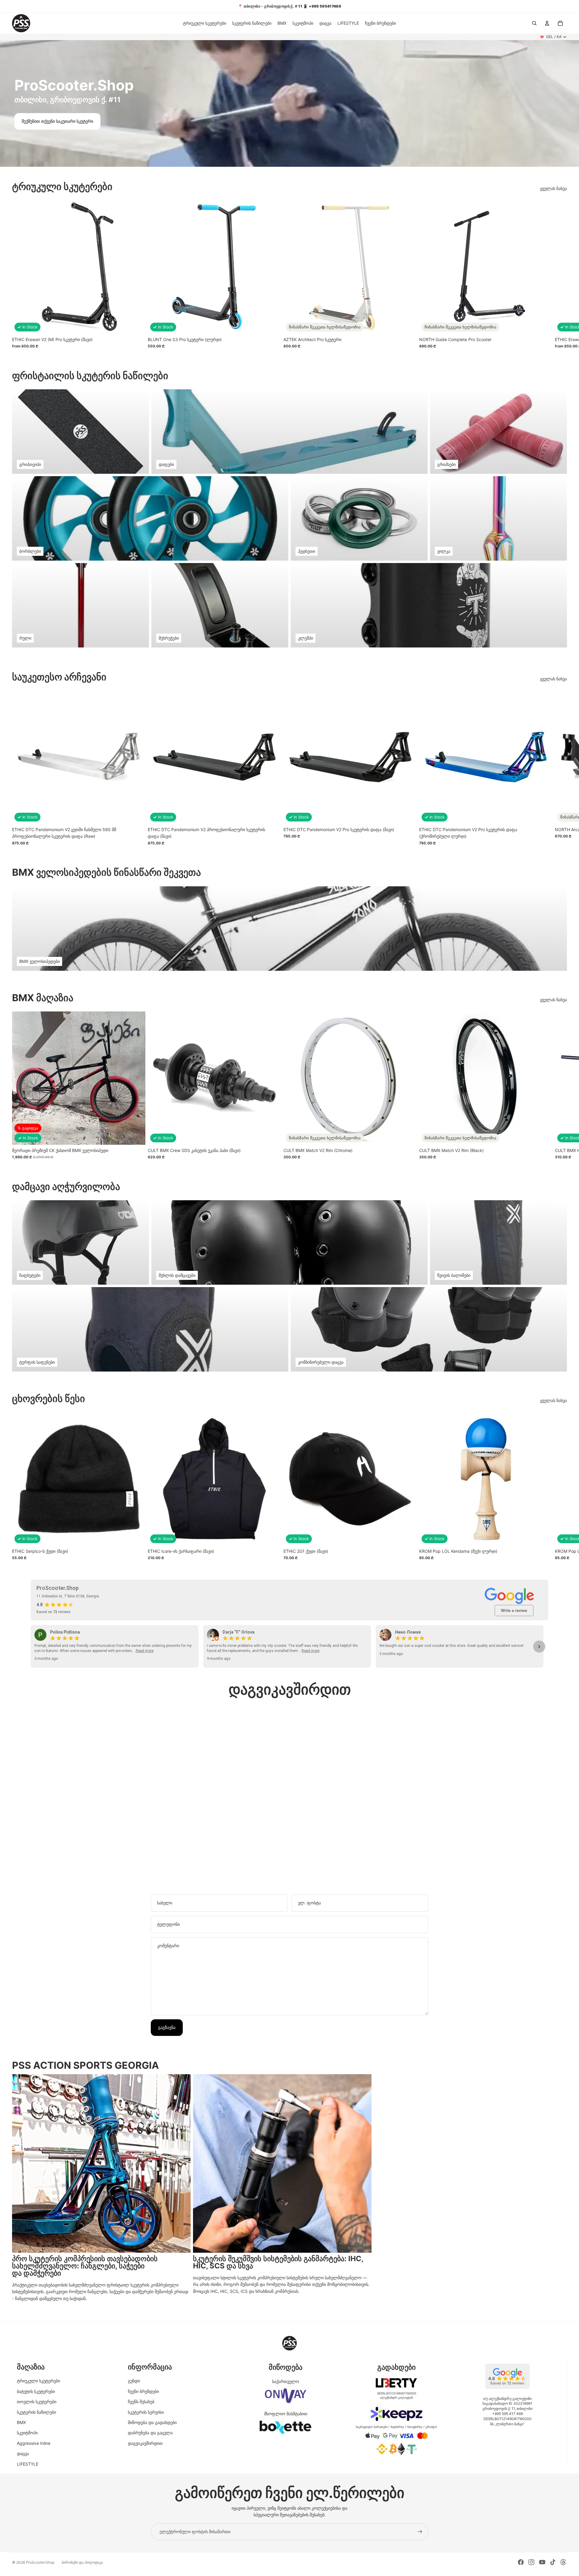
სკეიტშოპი (27, 2433)
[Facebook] (521, 2562)
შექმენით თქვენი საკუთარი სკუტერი (57, 121)
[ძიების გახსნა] (534, 23)
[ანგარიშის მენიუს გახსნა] (547, 23)
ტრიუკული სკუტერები (38, 2381)
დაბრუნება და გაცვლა (150, 2433)
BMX (21, 2422)
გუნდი (134, 2381)
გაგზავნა (167, 2027)
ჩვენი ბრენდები (143, 2391)
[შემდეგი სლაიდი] (560, 274)
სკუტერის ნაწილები (36, 2412)
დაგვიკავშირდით (145, 2443)
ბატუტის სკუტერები (36, 2391)
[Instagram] (531, 2562)
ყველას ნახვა (554, 188)
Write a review (514, 1611)
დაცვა (23, 2453)
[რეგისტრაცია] (420, 2532)
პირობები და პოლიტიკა (82, 2562)
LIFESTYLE (28, 2464)
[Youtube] (542, 2562)
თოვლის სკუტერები (37, 2402)
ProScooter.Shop (40, 2562)
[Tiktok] (553, 2562)
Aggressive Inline (34, 2443)
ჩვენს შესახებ (141, 2402)
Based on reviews (54, 1612)
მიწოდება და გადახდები (152, 2422)
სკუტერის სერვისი (146, 2412)
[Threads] (563, 2562)
